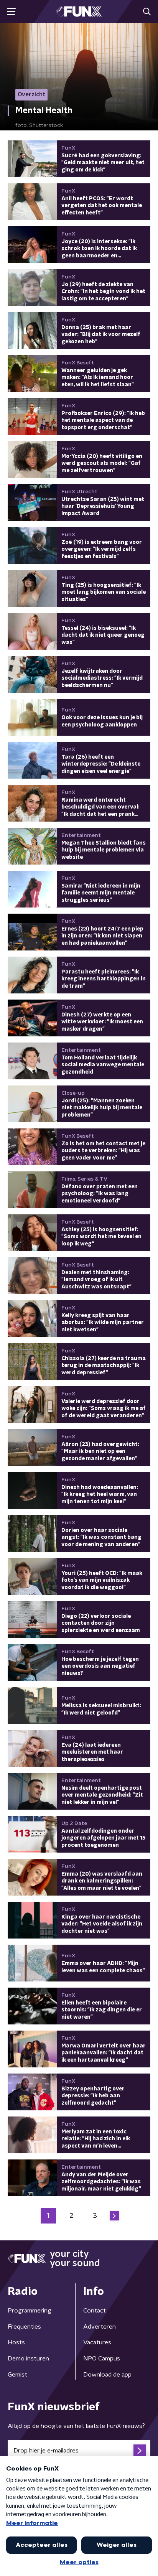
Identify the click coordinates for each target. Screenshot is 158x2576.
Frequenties (24, 2327)
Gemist (17, 2375)
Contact (95, 2311)
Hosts (16, 2342)
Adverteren (100, 2327)
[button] (11, 12)
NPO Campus (102, 2359)
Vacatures (97, 2342)
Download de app (107, 2375)
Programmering (30, 2311)
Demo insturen (28, 2359)
